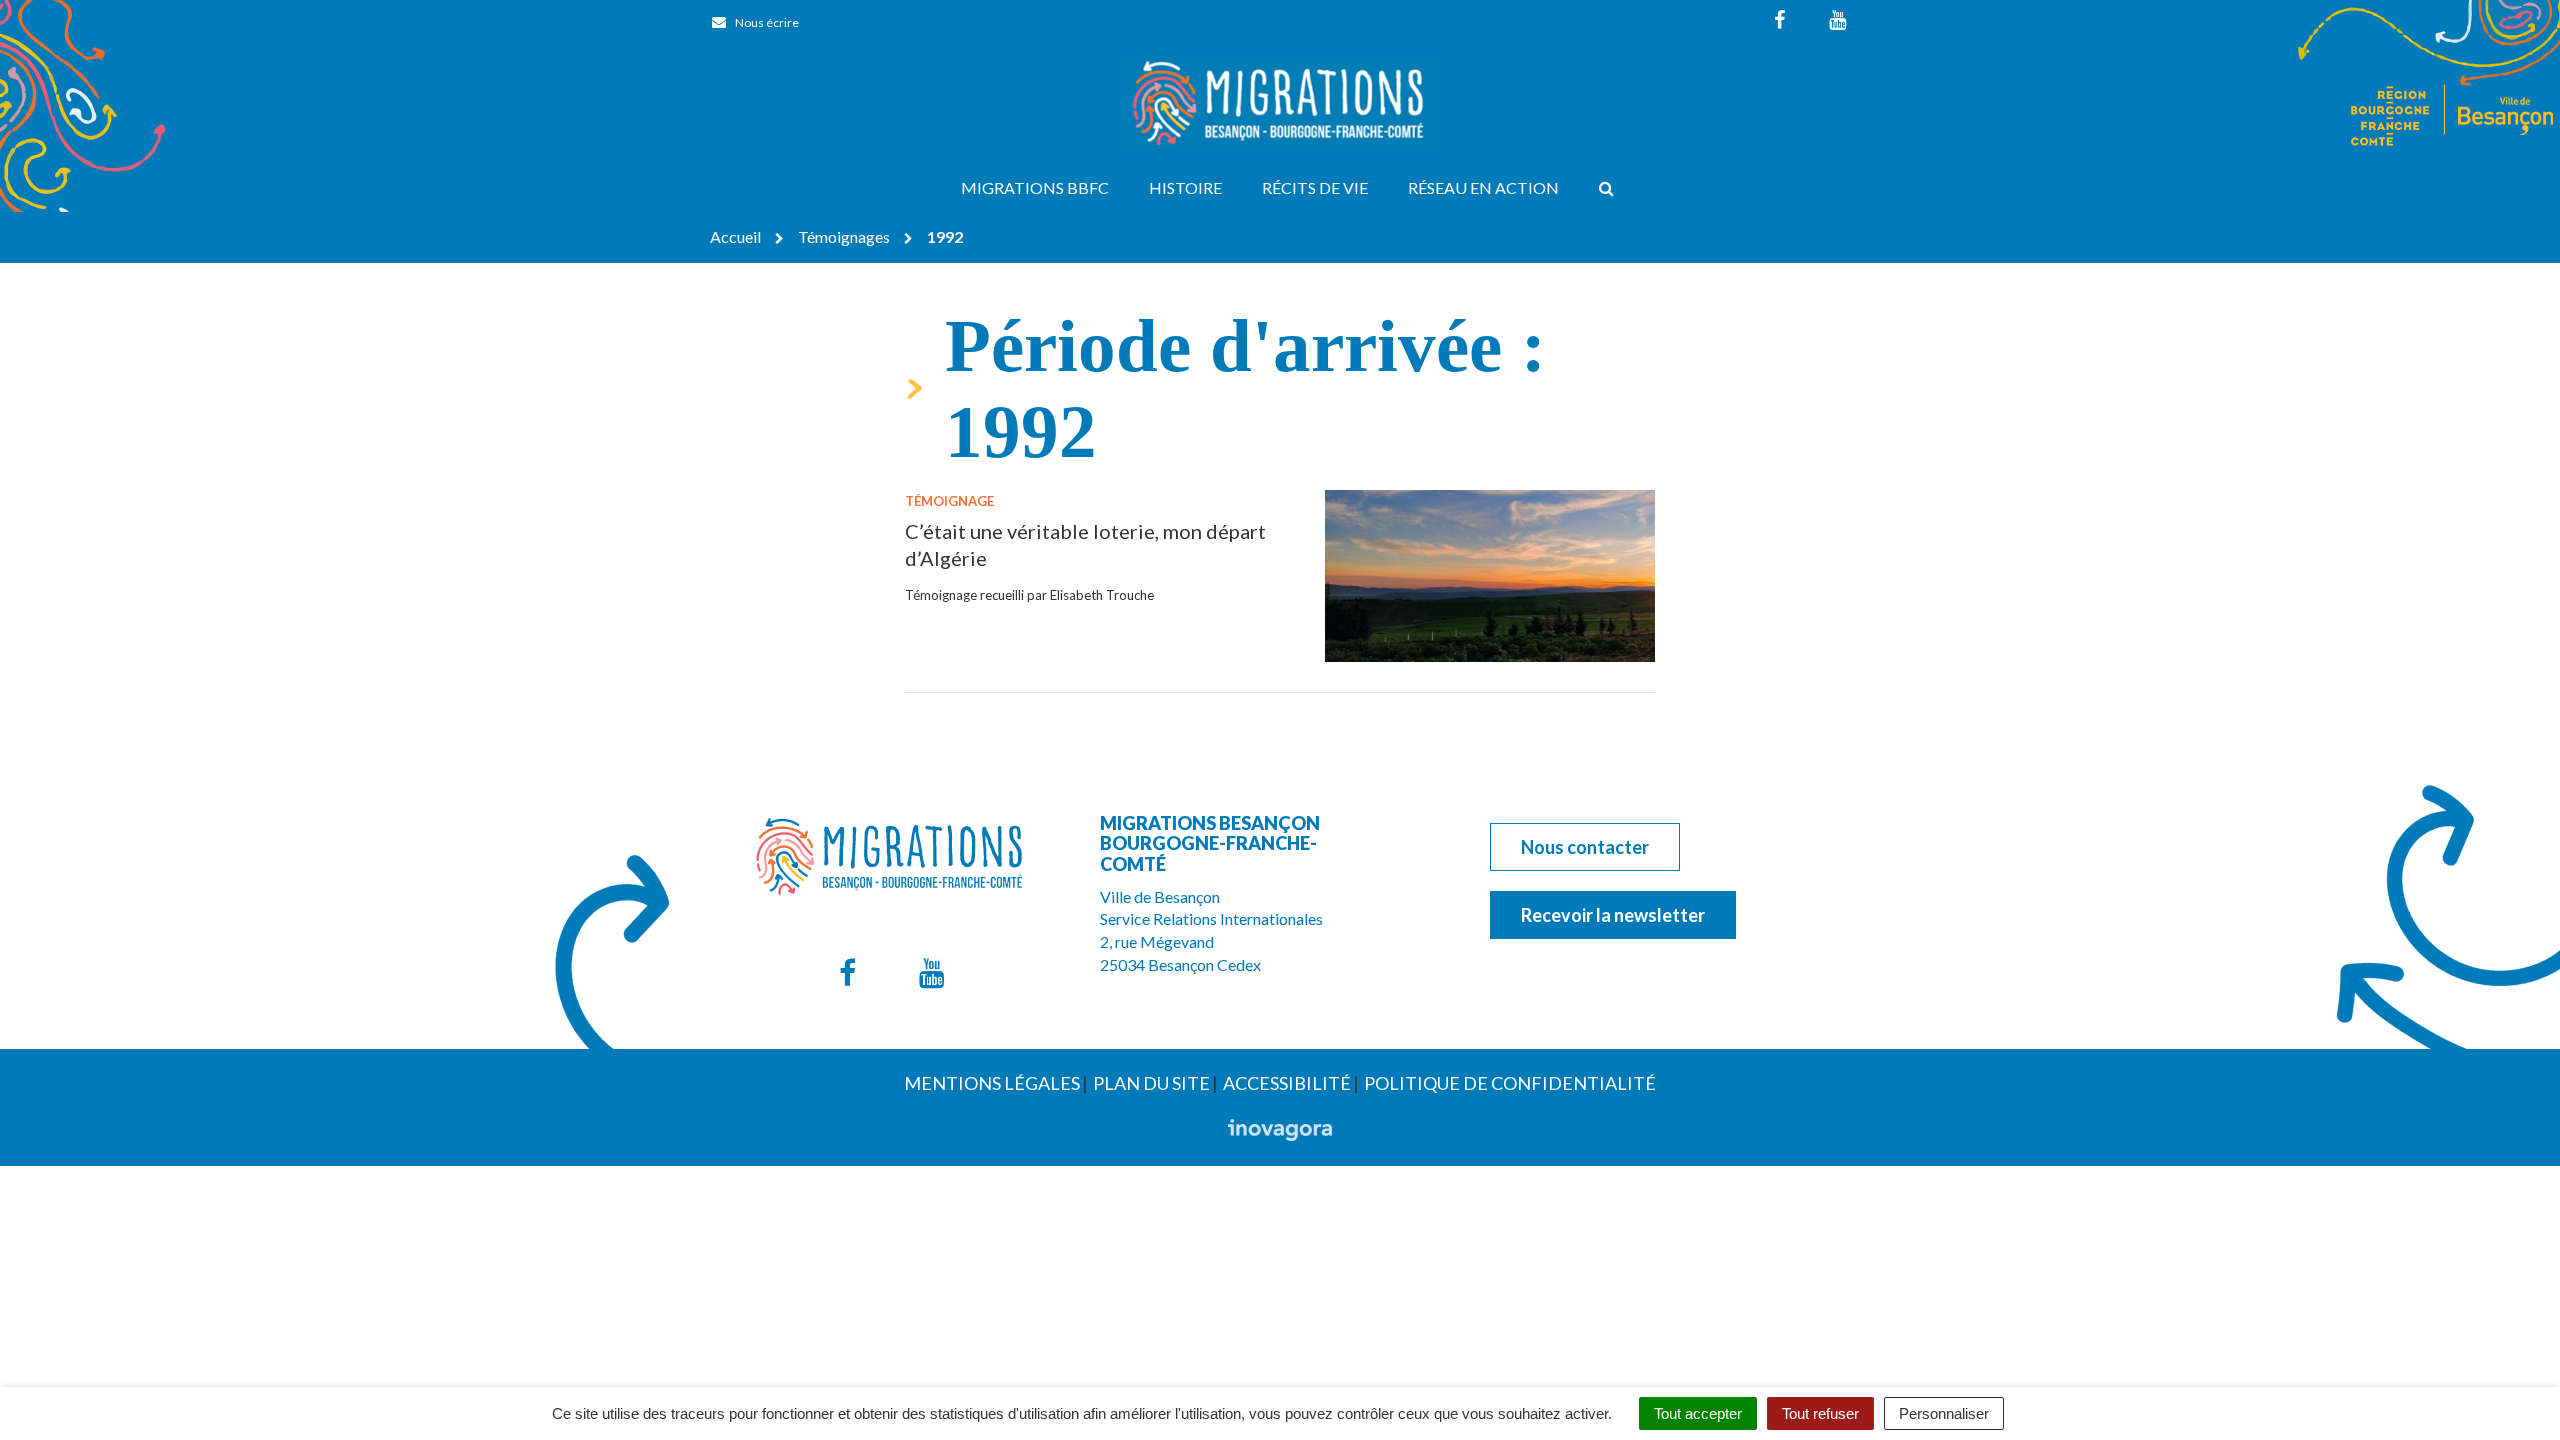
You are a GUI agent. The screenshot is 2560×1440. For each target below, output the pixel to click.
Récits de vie (1315, 187)
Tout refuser (1820, 1413)
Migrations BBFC (1035, 187)
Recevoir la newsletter (1613, 915)
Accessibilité (1287, 1083)
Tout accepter (1698, 1413)
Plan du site (1151, 1083)
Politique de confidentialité (1510, 1083)
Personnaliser (1944, 1413)
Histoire (1185, 187)
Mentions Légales (992, 1083)
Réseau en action (1483, 187)
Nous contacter (1585, 847)
